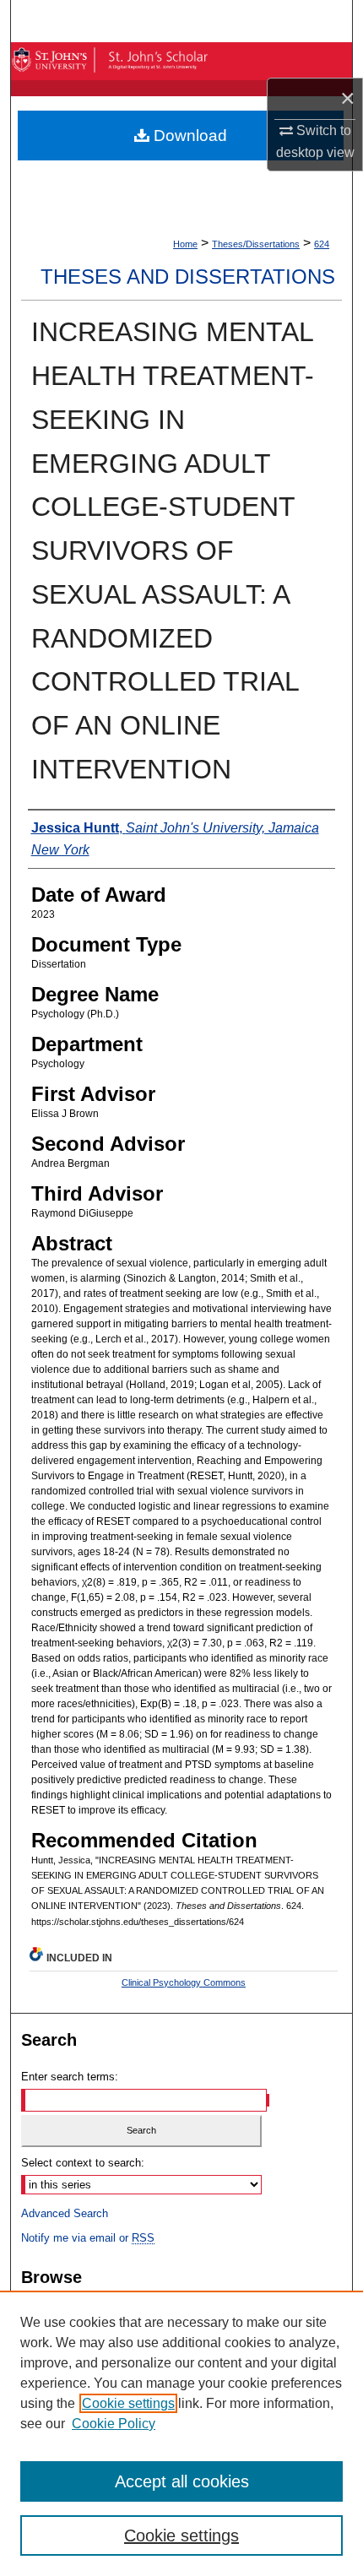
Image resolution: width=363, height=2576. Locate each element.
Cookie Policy (114, 2424)
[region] (181, 2433)
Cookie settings (128, 2403)
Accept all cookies (182, 2481)
